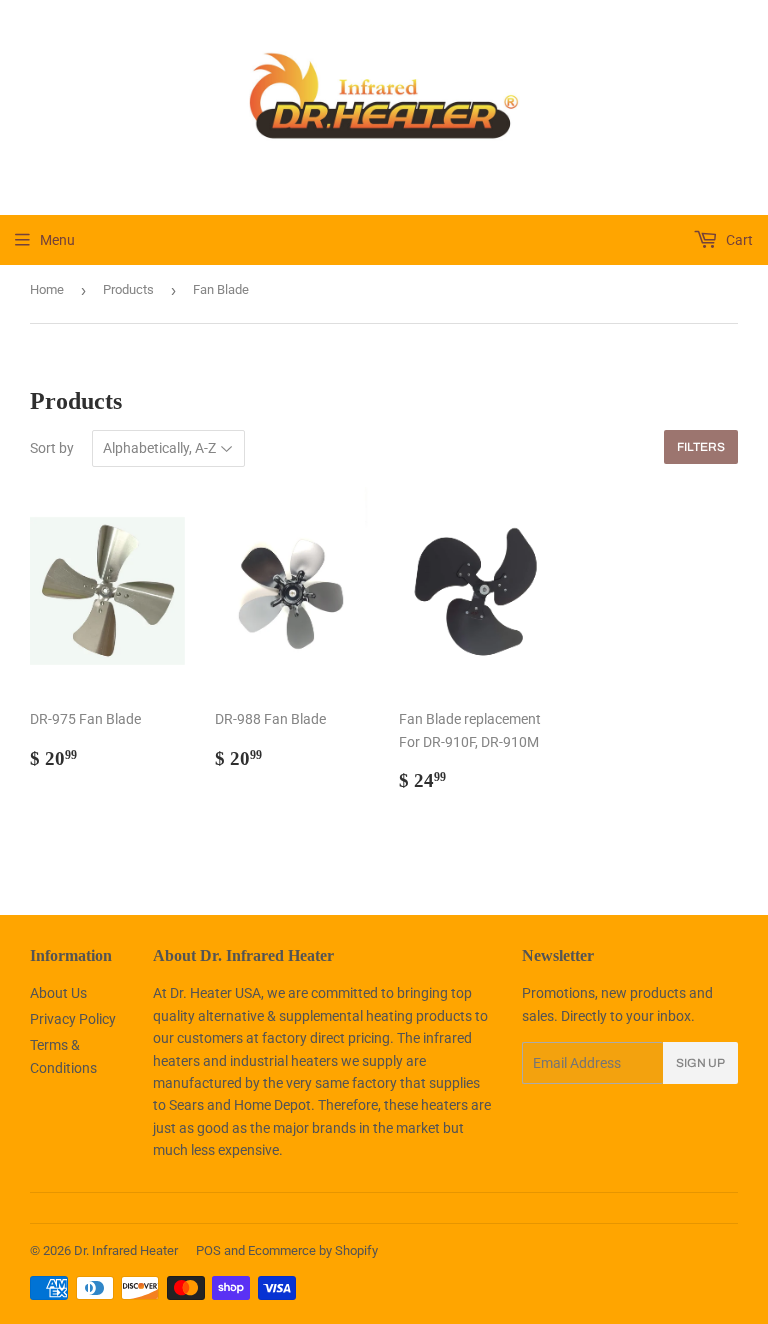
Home (47, 289)
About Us (58, 993)
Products (128, 289)
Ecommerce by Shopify (313, 1250)
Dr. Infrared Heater (126, 1250)
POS (208, 1250)
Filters (701, 447)
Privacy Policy (73, 1019)
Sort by (52, 448)
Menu (57, 240)
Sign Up (700, 1063)
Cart (738, 240)
